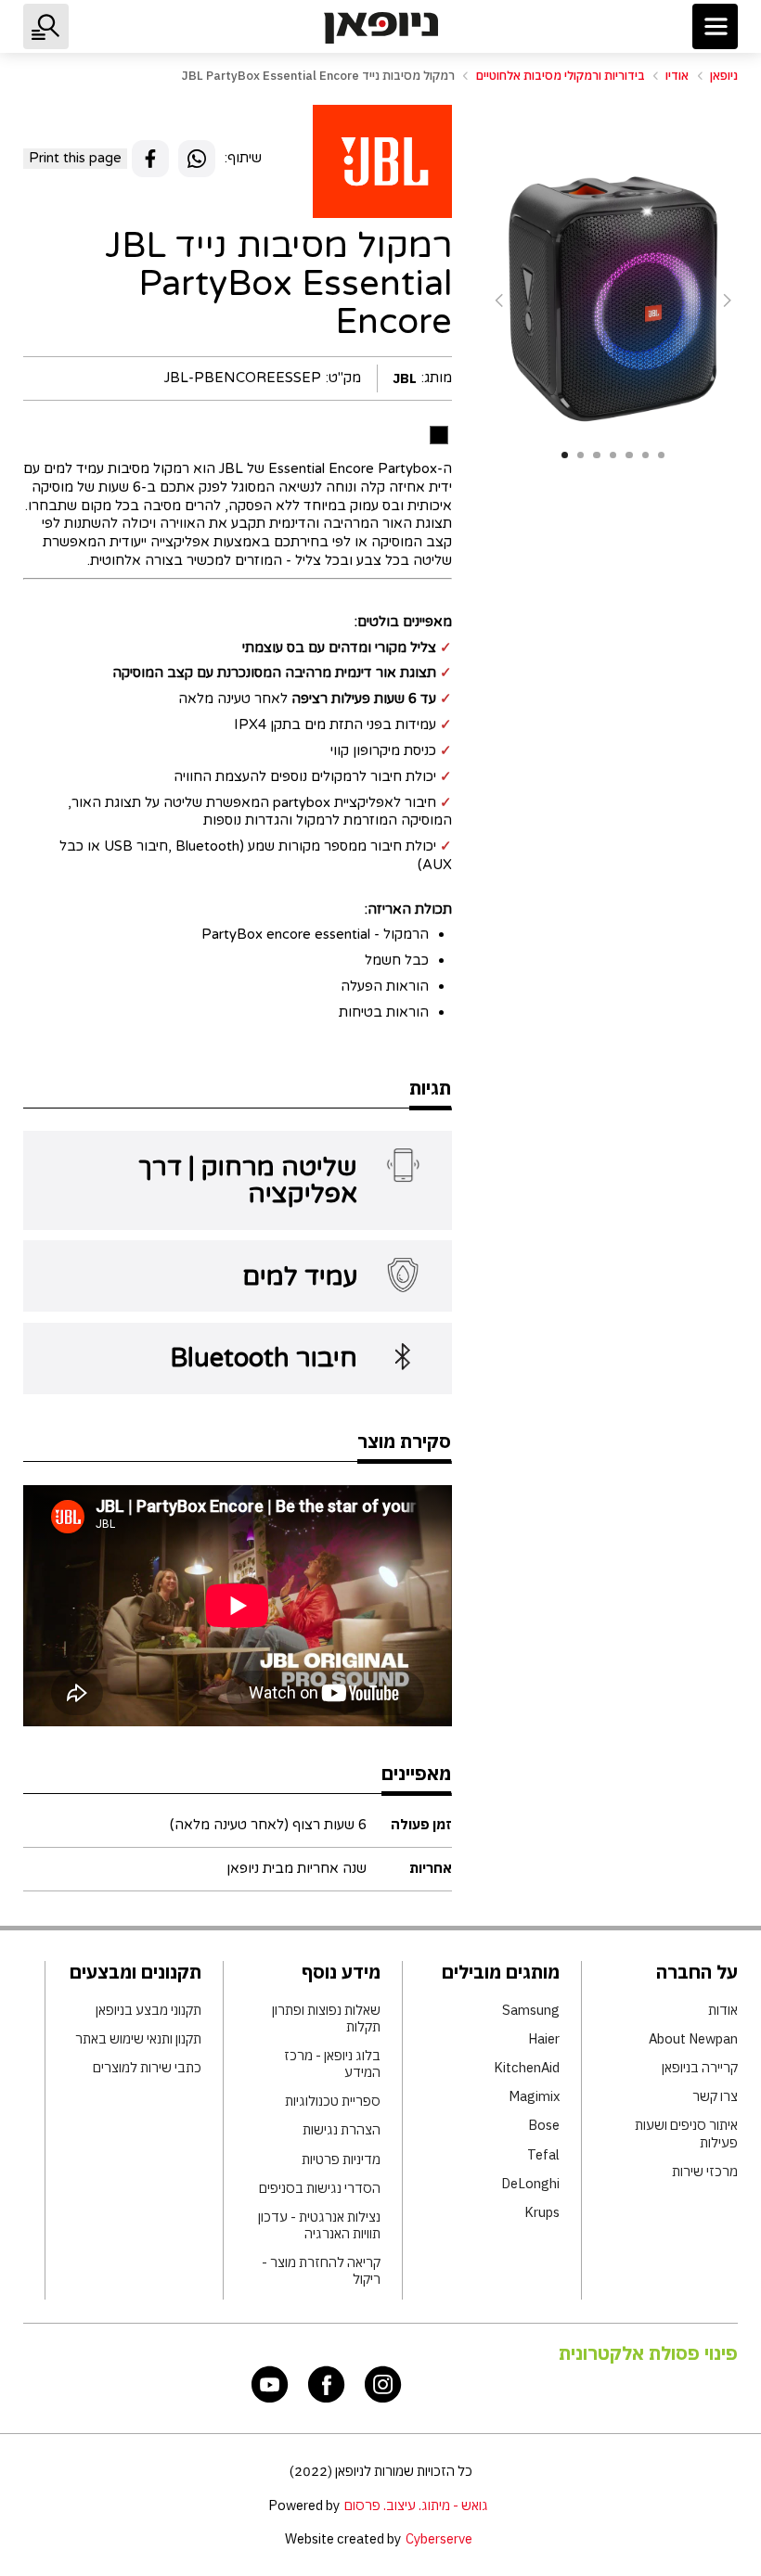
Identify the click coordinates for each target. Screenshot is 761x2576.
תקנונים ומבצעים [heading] (135, 1972)
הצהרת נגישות (342, 2130)
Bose (543, 2125)
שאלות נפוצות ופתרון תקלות (326, 2019)
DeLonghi (530, 2184)
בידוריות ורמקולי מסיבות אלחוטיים (561, 76)
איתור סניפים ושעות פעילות (686, 2134)
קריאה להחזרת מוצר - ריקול (321, 2271)
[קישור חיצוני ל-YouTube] (270, 2384)
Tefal (543, 2155)
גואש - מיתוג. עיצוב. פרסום (416, 2505)
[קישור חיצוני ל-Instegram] (383, 2384)
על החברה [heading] (697, 1972)
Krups (542, 2212)
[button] (715, 26)
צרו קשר (715, 2096)
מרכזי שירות (705, 2172)
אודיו (677, 76)
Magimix (534, 2096)
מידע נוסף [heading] (341, 1972)
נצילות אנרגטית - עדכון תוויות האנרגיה (319, 2225)
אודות (723, 2010)
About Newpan (693, 2039)
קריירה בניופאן (700, 2068)
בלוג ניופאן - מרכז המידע (332, 2064)
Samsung (530, 2010)
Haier (543, 2039)
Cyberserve (439, 2538)
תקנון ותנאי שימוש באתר (138, 2039)
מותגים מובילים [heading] (500, 1972)
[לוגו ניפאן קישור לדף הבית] (381, 28)
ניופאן (724, 76)
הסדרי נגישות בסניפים (320, 2188)
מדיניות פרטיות (341, 2159)
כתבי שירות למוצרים (147, 2068)
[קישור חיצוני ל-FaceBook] (327, 2384)
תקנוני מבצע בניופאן (148, 2010)
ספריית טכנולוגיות (333, 2101)
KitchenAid (526, 2068)
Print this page (75, 158)
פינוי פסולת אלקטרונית (648, 2353)
